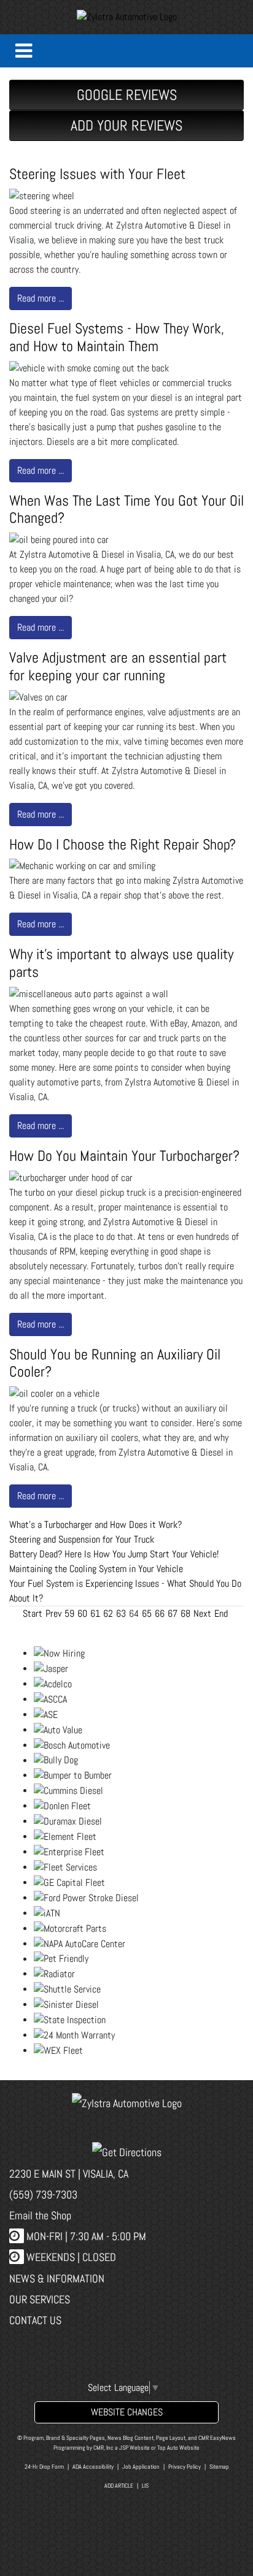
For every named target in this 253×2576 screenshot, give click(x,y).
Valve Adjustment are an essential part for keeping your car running (118, 666)
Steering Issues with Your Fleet (97, 174)
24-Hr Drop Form (44, 2467)
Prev (53, 1613)
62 (108, 1613)
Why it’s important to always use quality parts (121, 963)
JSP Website (134, 2448)
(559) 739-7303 (43, 2194)
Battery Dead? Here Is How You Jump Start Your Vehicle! (114, 1554)
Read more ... (41, 298)
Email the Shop (40, 2215)
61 (95, 1613)
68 (185, 1613)
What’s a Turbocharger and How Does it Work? (95, 1525)
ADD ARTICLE (119, 2486)
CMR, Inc (103, 2448)
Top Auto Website (178, 2448)
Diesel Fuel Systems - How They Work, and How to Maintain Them (117, 337)
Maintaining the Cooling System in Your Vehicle (96, 1569)
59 (69, 1613)
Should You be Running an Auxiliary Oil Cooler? (115, 1363)
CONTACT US (35, 2320)
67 (173, 1613)
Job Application (141, 2467)
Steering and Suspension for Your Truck (82, 1539)
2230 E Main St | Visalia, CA (69, 2174)
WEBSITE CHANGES (127, 2412)
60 (82, 1613)
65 (147, 1613)
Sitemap (219, 2467)
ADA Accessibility (93, 2467)
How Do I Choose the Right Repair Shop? (123, 844)
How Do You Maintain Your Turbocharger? (124, 1156)
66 (160, 1613)
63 (121, 1613)
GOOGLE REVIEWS (127, 95)
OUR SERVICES (40, 2299)
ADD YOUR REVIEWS (126, 125)
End (221, 1613)
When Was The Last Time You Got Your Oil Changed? (126, 509)
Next (202, 1613)
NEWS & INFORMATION (57, 2278)
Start (33, 1613)
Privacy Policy (185, 2467)
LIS (145, 2486)
